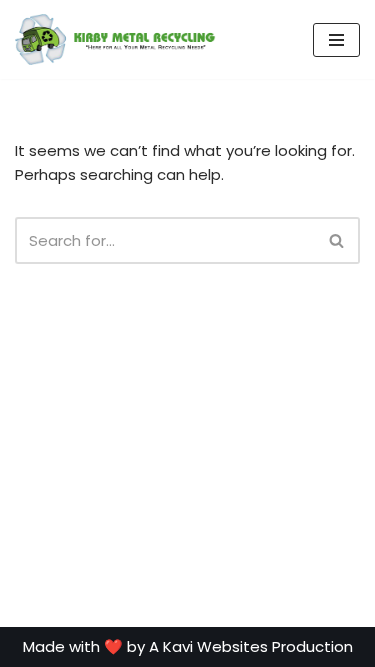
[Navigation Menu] (336, 40)
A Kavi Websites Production (251, 646)
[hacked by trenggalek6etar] (115, 39)
